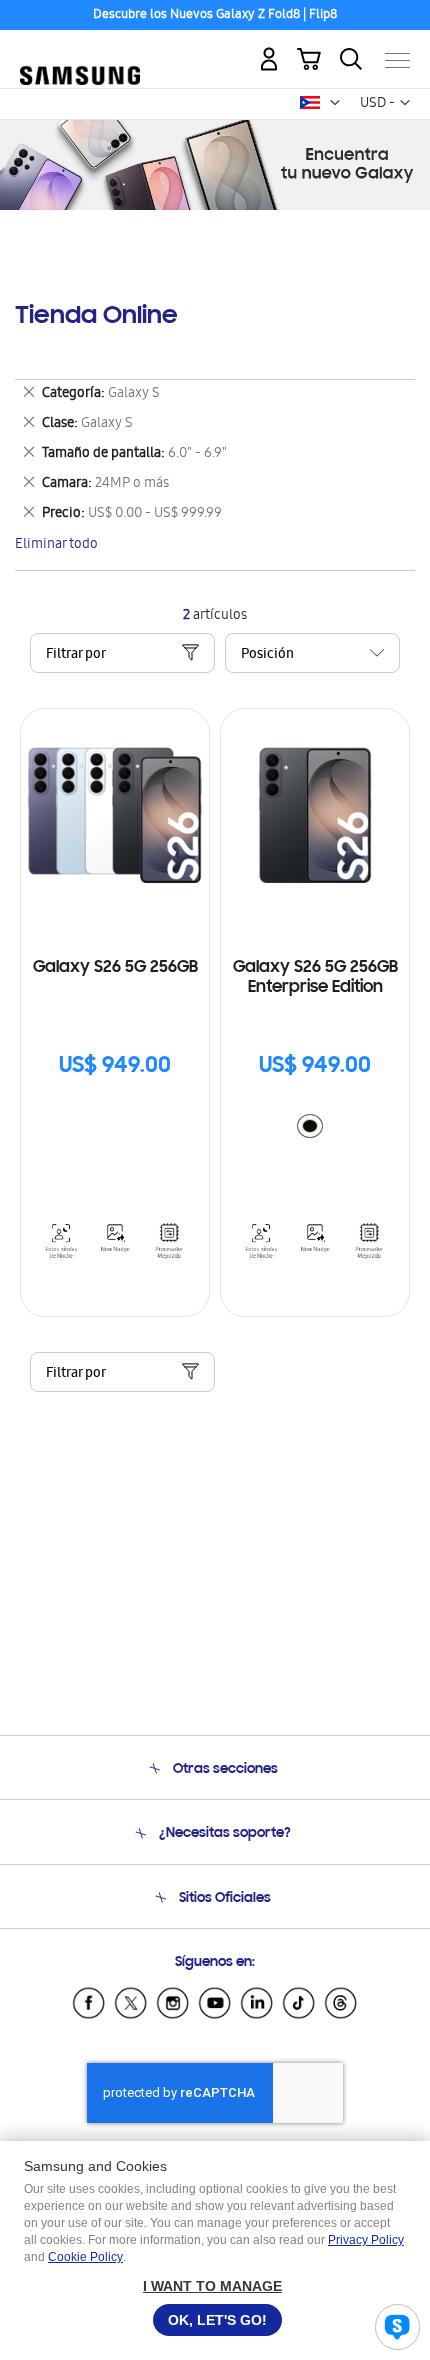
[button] (335, 103)
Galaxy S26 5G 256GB (115, 968)
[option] (310, 1126)
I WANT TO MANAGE (212, 2286)
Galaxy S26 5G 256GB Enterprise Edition (315, 978)
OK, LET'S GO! (217, 2320)
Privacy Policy (366, 2240)
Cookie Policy (85, 2257)
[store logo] (80, 52)
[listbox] (315, 1128)
